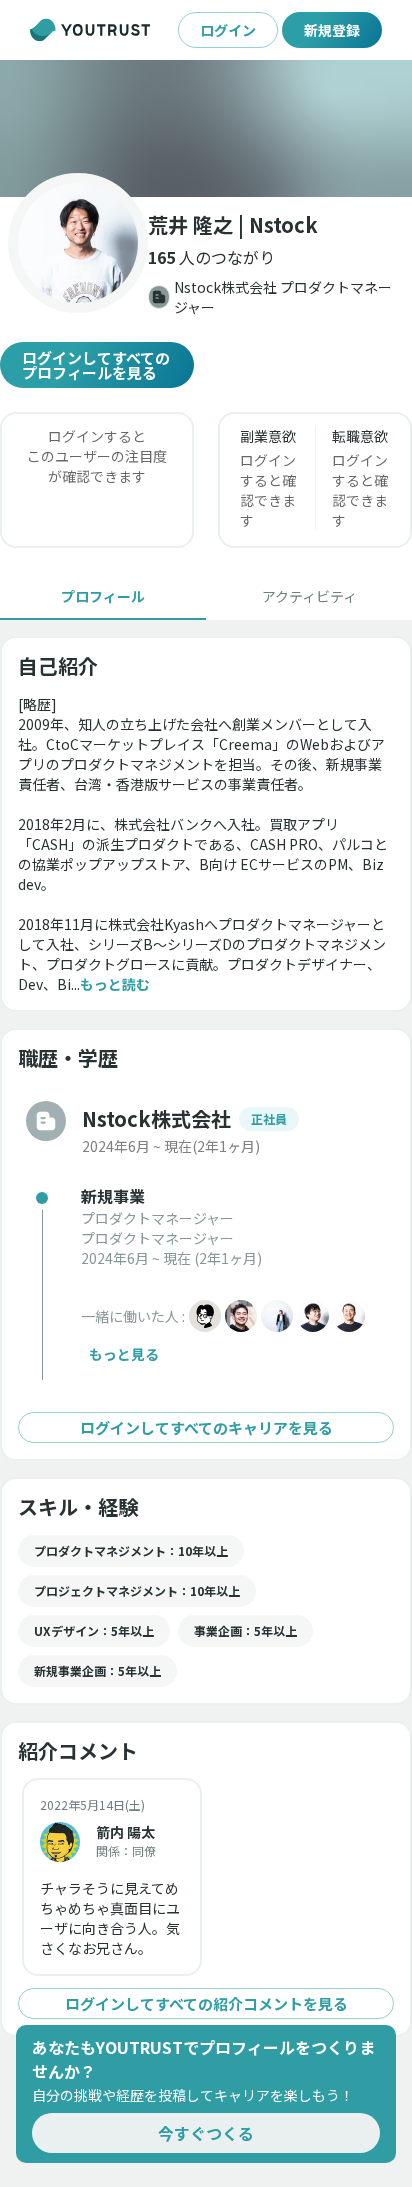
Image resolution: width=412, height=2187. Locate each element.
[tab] (103, 596)
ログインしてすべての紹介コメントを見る (206, 2003)
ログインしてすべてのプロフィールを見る (96, 365)
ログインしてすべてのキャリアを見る (206, 1427)
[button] (206, 128)
